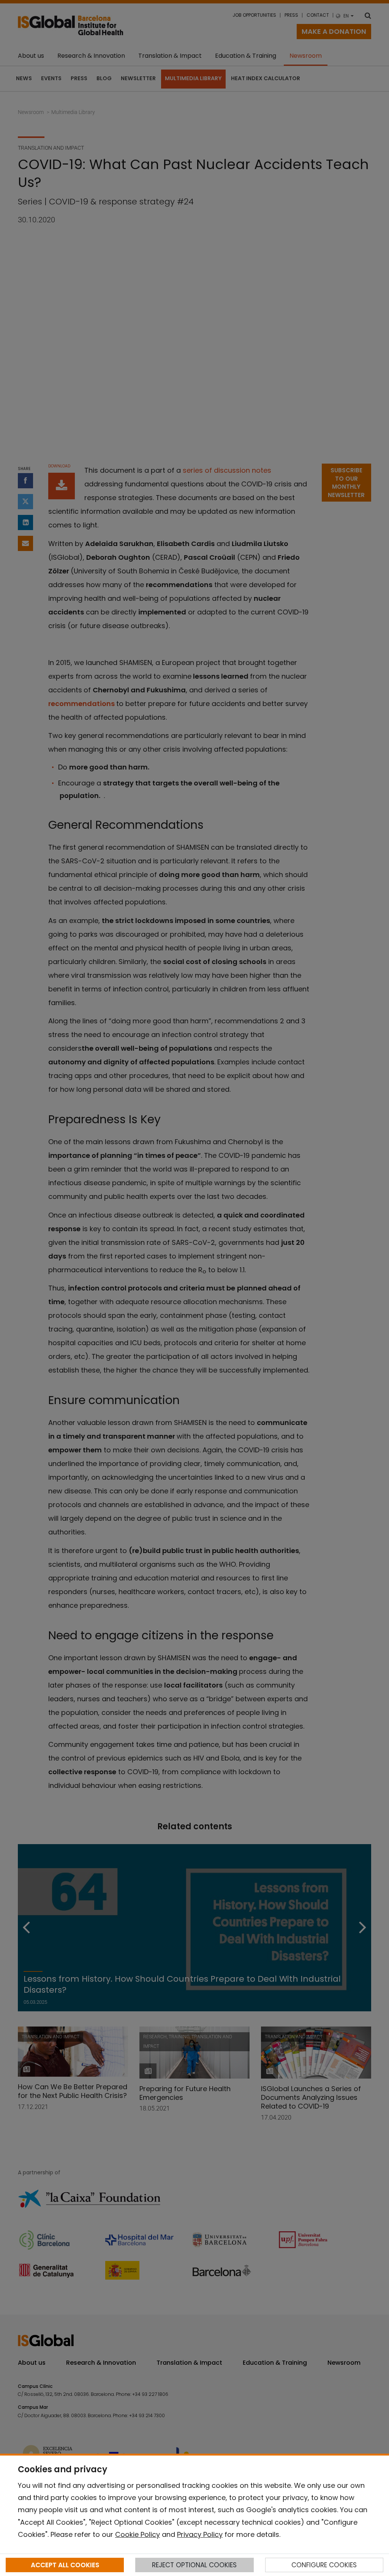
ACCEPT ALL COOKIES (65, 2565)
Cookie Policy (138, 2534)
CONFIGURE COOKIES (324, 2565)
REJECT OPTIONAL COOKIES (194, 2565)
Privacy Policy (200, 2534)
